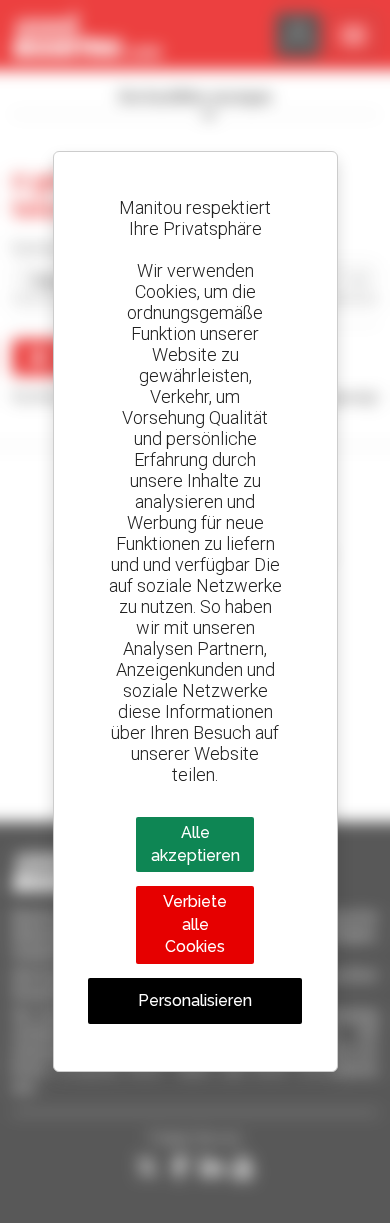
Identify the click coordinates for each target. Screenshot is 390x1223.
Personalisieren (195, 1000)
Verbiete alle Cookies (195, 924)
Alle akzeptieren (195, 843)
